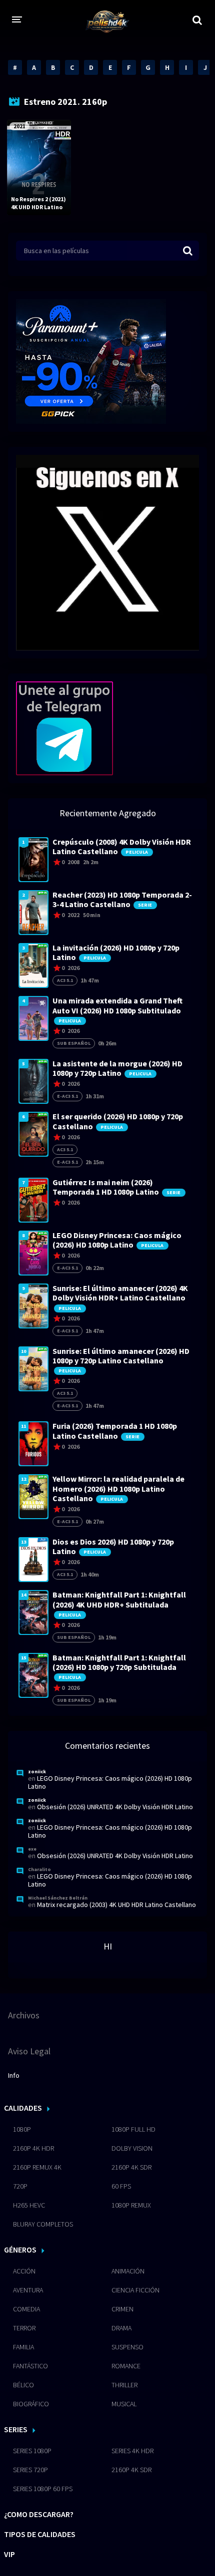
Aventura (28, 2290)
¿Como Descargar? (39, 2514)
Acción (24, 2271)
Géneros (20, 2250)
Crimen (122, 2309)
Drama (121, 2328)
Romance (126, 2366)
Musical (124, 2404)
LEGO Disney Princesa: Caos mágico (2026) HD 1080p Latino (110, 1782)
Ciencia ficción (135, 2290)
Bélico (23, 2385)
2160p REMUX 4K (37, 2167)
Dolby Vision (132, 2148)
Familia (23, 2347)
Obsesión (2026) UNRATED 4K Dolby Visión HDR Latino (115, 1807)
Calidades (23, 2108)
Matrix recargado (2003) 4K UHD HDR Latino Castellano (116, 1905)
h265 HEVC (29, 2205)
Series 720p (30, 2470)
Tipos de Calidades (40, 2534)
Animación (128, 2271)
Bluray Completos (43, 2224)
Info (14, 2075)
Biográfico (31, 2404)
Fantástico (30, 2366)
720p (20, 2186)
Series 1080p (32, 2451)
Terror (24, 2328)
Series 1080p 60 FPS (43, 2489)
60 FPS (121, 2186)
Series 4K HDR (132, 2451)
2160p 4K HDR (33, 2148)
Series (16, 2429)
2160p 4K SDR (131, 2167)
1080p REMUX (131, 2205)
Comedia (26, 2309)
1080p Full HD (133, 2129)
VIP (9, 2554)
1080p (22, 2129)
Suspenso (127, 2347)
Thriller (124, 2385)
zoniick (37, 1771)
